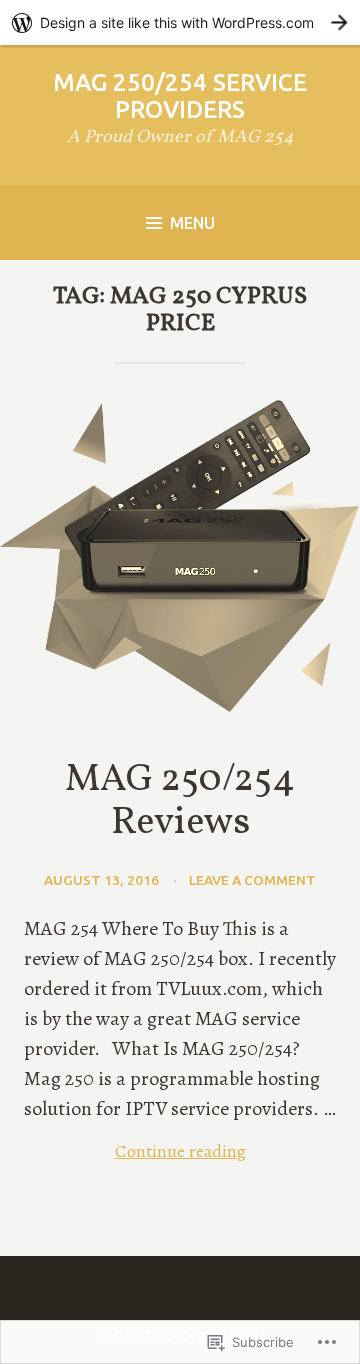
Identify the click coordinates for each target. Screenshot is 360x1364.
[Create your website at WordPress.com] (180, 22)
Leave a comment (252, 880)
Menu (192, 223)
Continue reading (135, 1151)
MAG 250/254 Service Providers (180, 96)
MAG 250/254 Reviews (180, 802)
